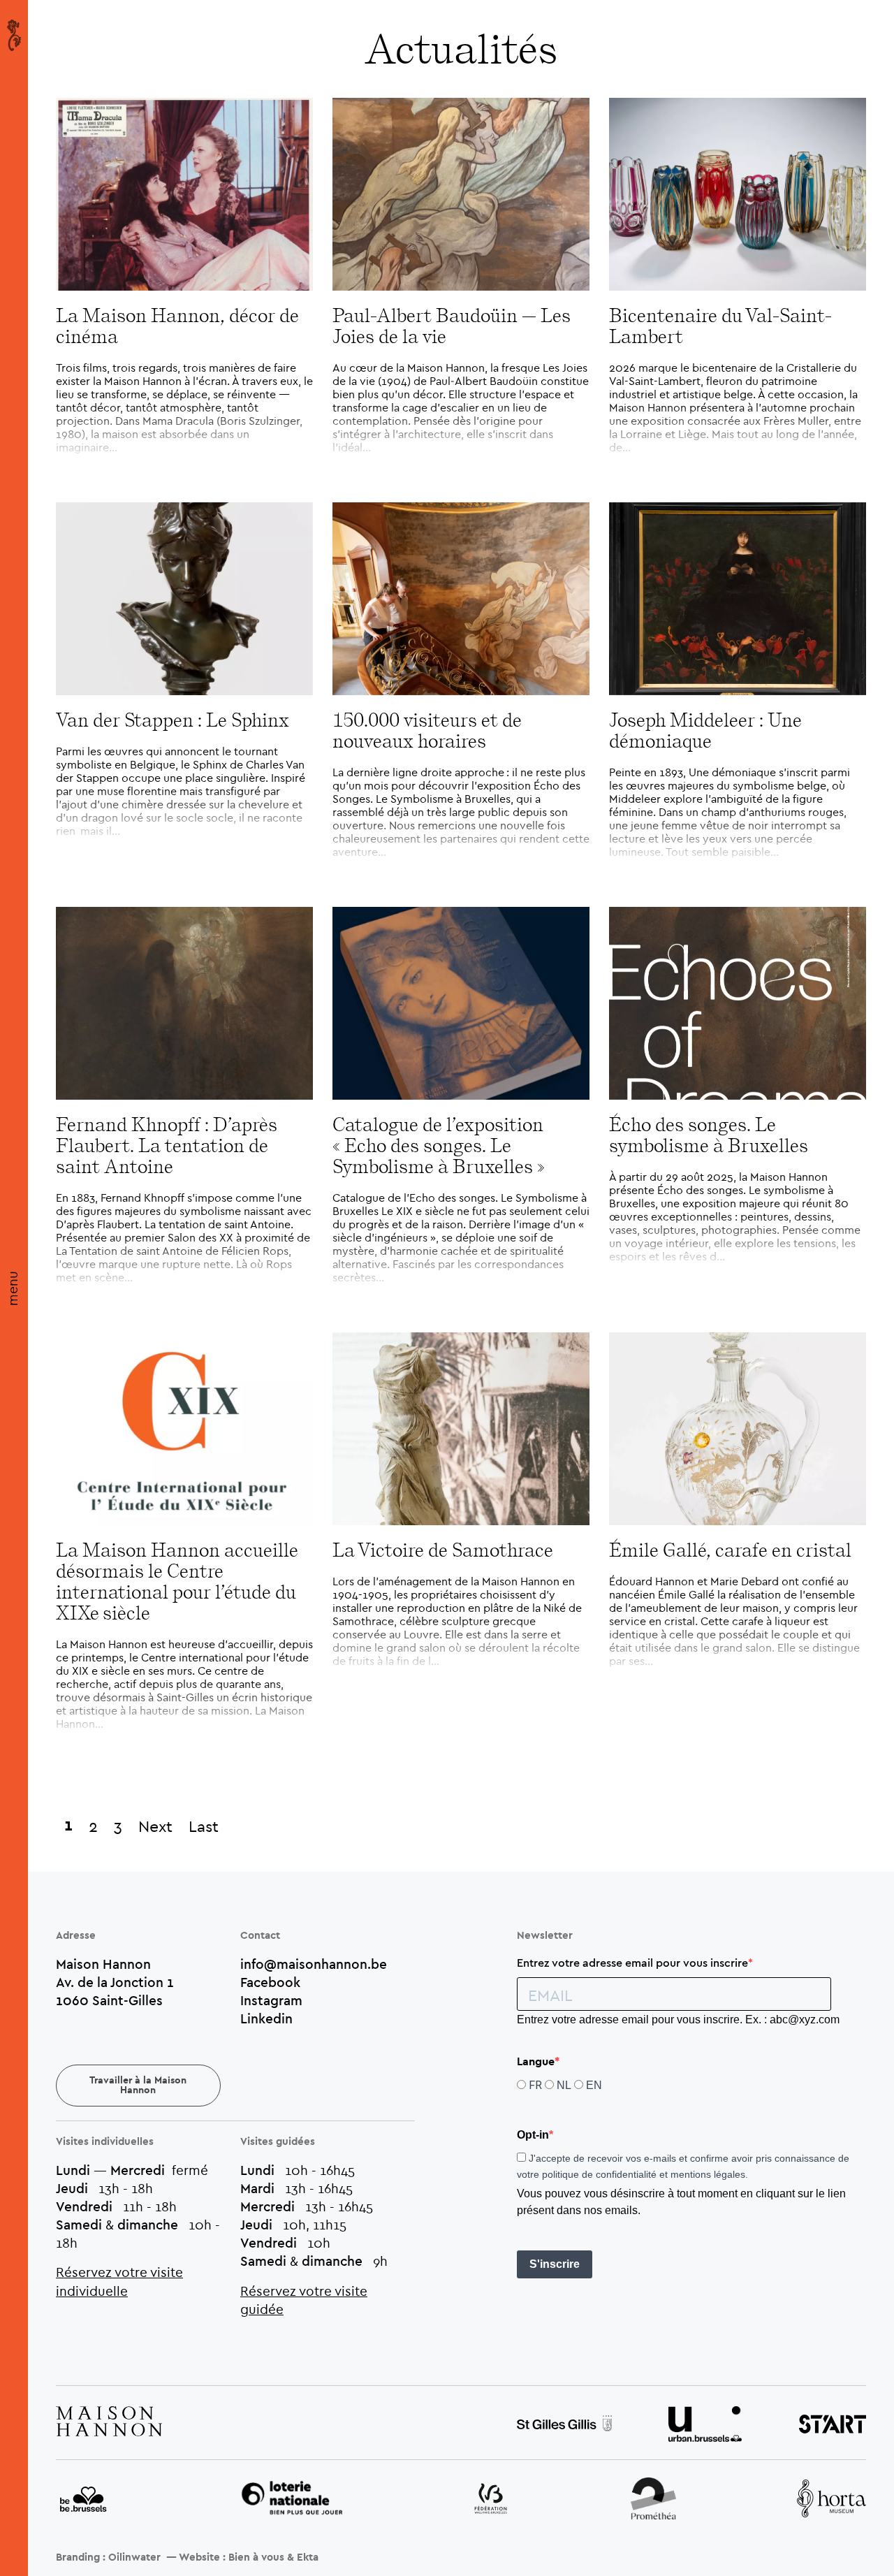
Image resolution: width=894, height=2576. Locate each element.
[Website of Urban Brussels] (705, 2426)
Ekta (308, 2557)
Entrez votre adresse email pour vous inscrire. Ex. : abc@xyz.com (678, 2020)
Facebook (270, 1982)
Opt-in (533, 2135)
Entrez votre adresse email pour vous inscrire (632, 1963)
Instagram (271, 2000)
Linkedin (266, 2018)
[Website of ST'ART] (833, 2426)
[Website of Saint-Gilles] (564, 2425)
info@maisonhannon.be (314, 1964)
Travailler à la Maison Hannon (138, 2086)
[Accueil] (14, 35)
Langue (536, 2062)
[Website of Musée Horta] (831, 2500)
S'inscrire (555, 2264)
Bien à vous (256, 2557)
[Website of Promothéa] (653, 2500)
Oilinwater (134, 2557)
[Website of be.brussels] (84, 2501)
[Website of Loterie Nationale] (292, 2500)
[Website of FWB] (491, 2501)
